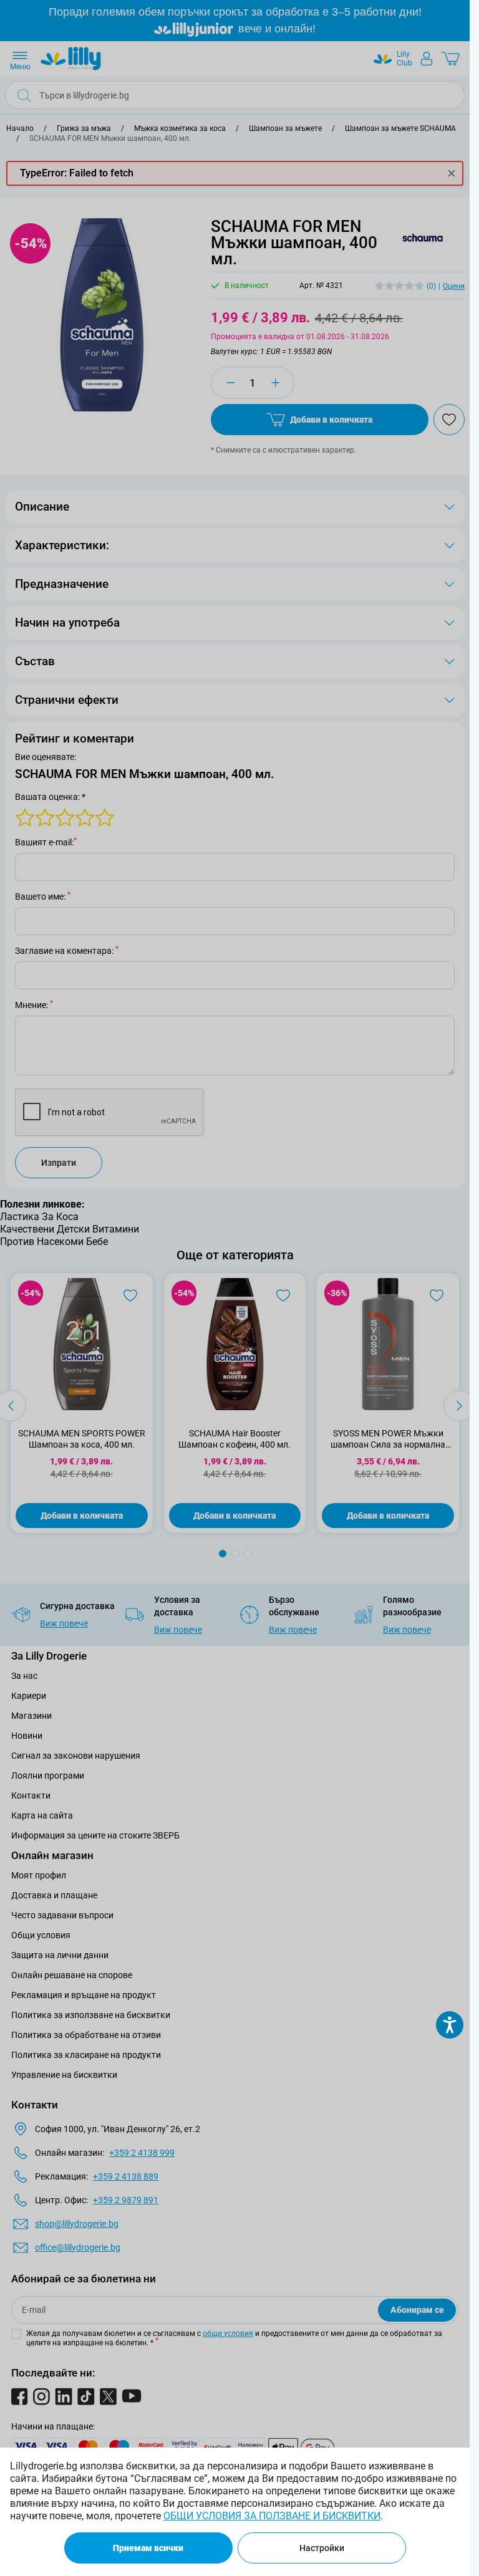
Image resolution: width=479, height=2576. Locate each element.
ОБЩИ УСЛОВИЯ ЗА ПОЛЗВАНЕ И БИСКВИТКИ (272, 2516)
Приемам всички (148, 2548)
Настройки (322, 2548)
